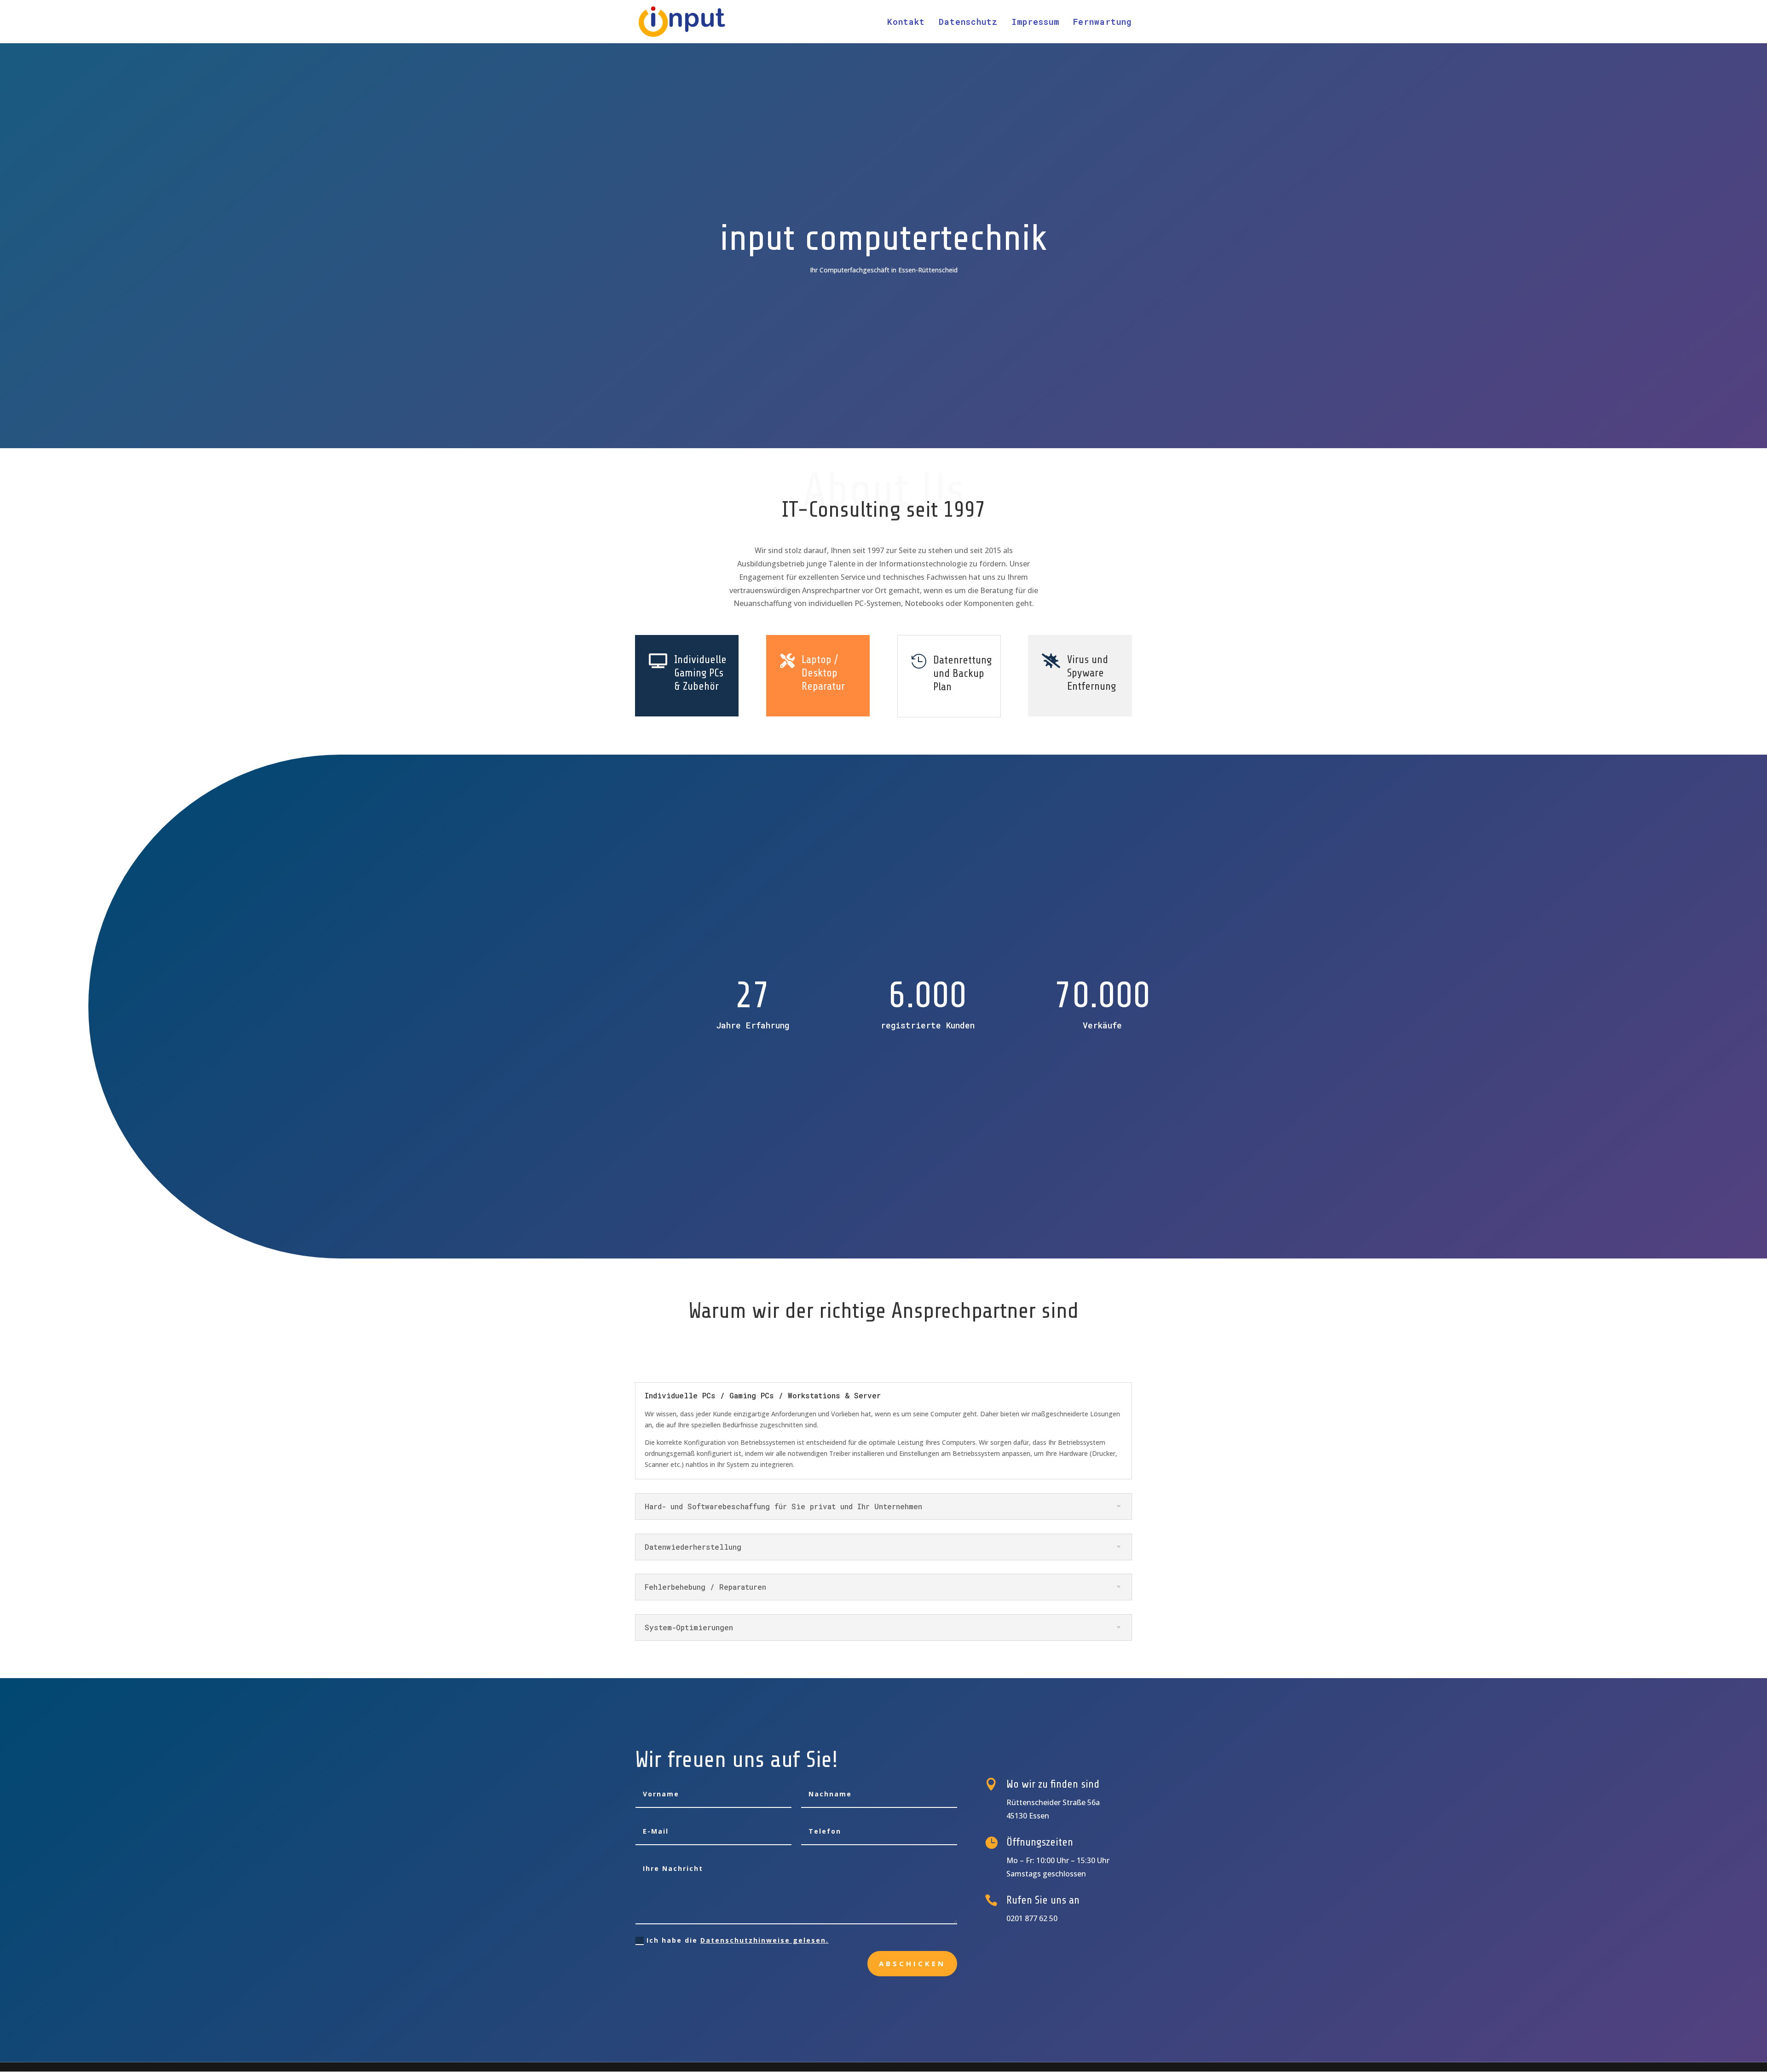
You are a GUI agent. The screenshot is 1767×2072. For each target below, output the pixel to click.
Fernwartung (1103, 23)
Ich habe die (738, 1940)
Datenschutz (968, 23)
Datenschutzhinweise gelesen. (765, 1940)
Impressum (1035, 23)
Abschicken (912, 1963)
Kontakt (906, 23)
